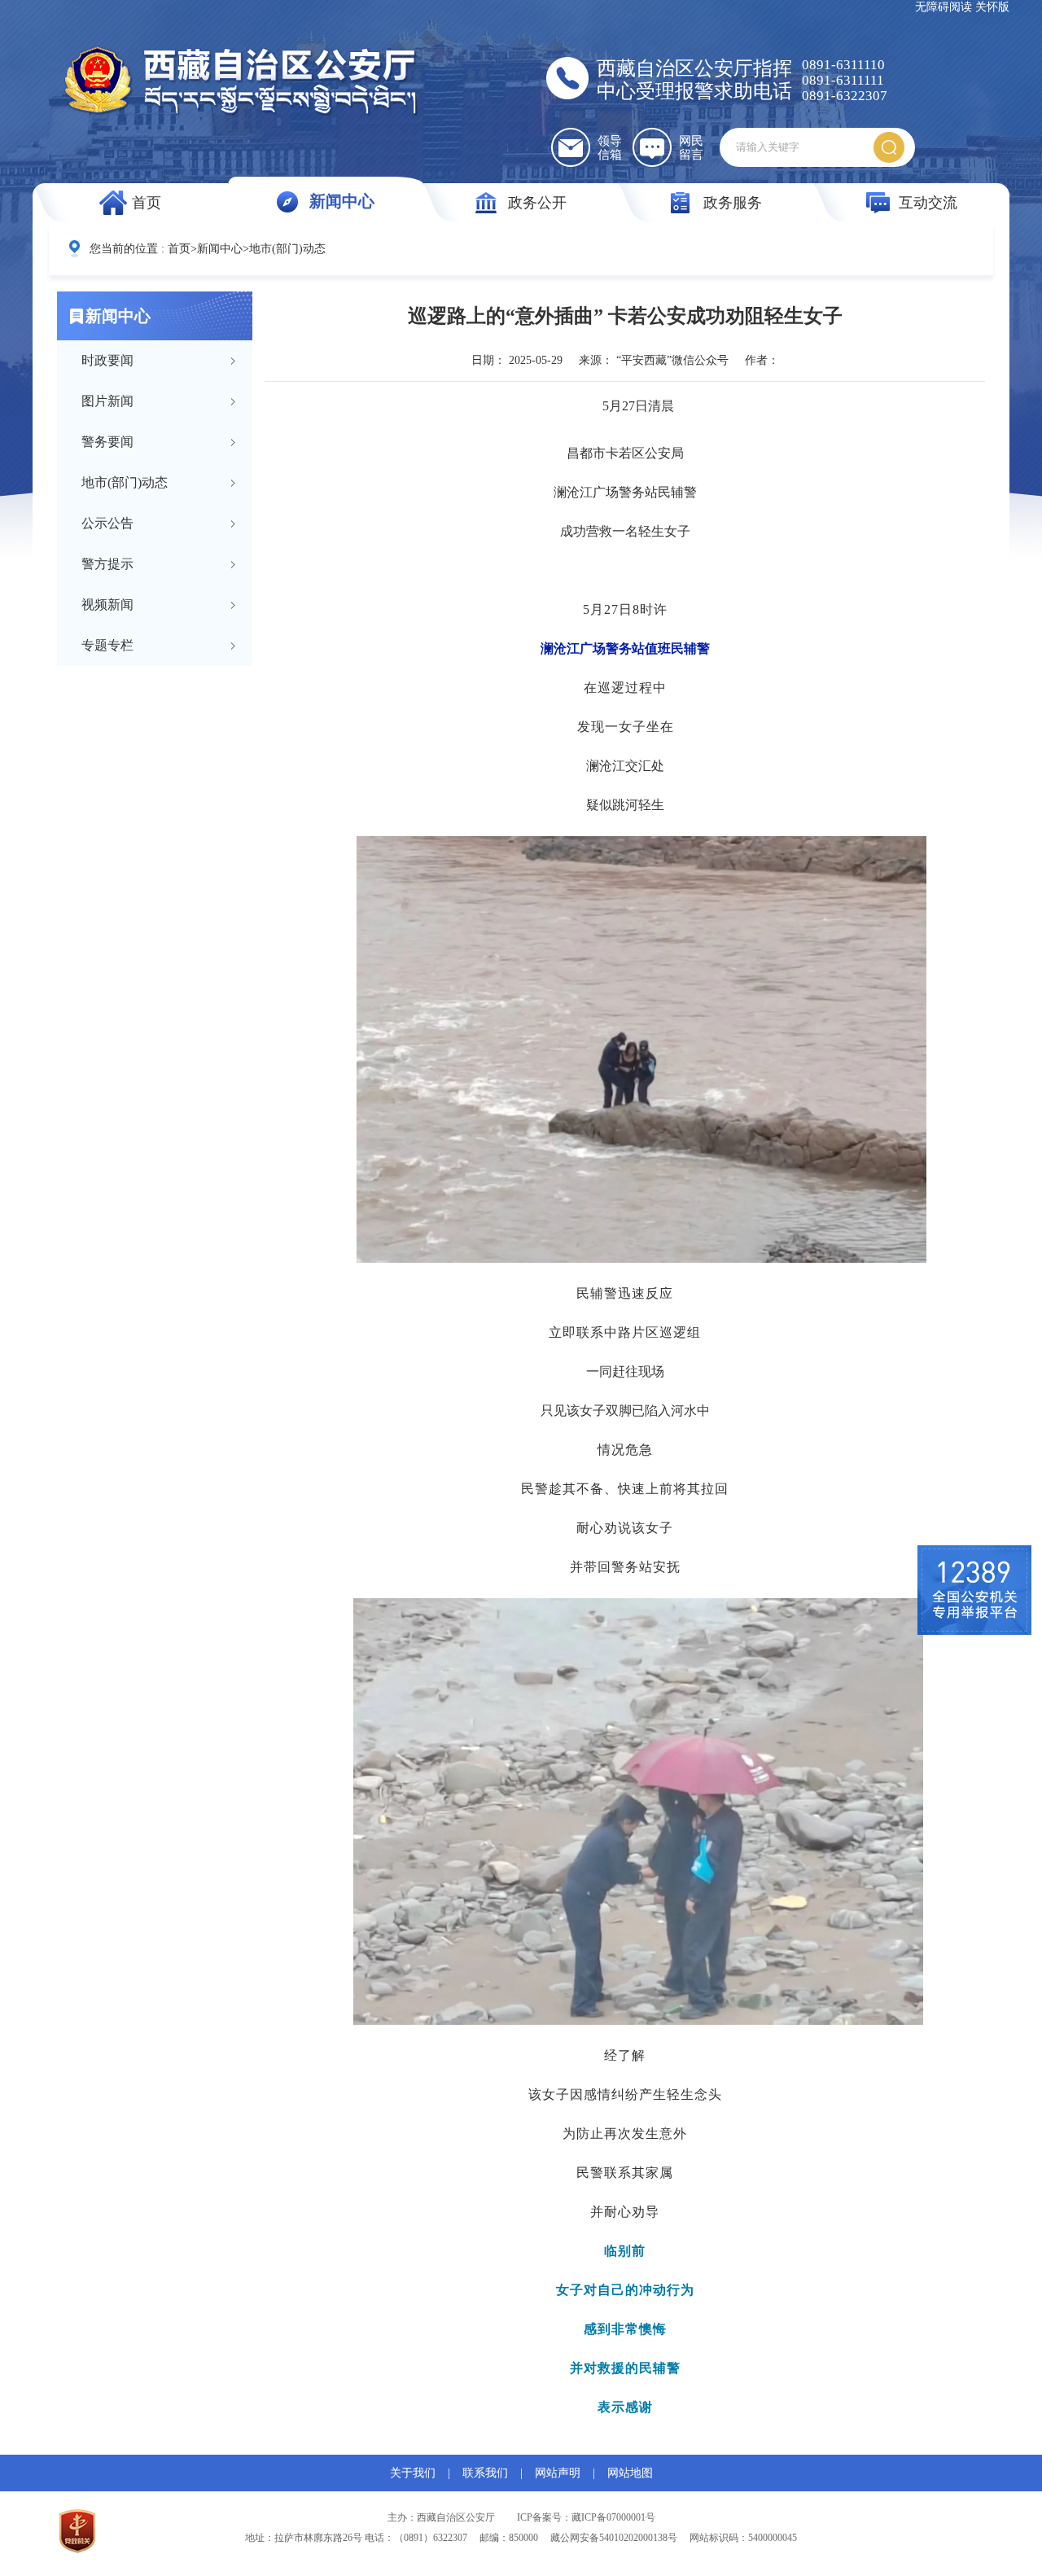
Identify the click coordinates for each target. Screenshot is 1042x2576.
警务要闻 (107, 442)
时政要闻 (107, 360)
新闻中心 (342, 201)
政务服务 (733, 203)
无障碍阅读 (943, 7)
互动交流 (928, 203)
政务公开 (537, 203)
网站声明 (558, 2473)
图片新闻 (107, 401)
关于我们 (413, 2473)
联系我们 (485, 2473)
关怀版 (992, 7)
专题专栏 (107, 645)
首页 (147, 203)
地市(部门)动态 (287, 249)
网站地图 (630, 2473)
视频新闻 (107, 605)
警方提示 (107, 564)
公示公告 (107, 523)
